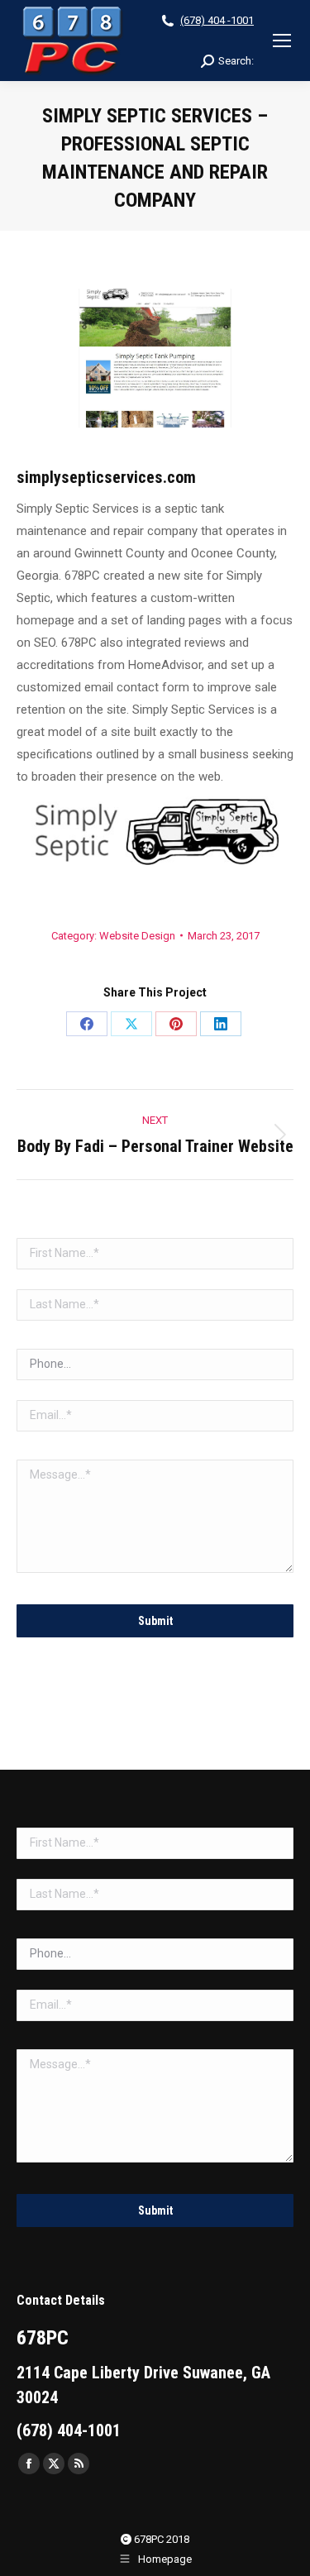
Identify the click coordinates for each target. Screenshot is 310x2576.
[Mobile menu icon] (282, 41)
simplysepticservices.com (106, 477)
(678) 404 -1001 (217, 20)
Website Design (137, 936)
